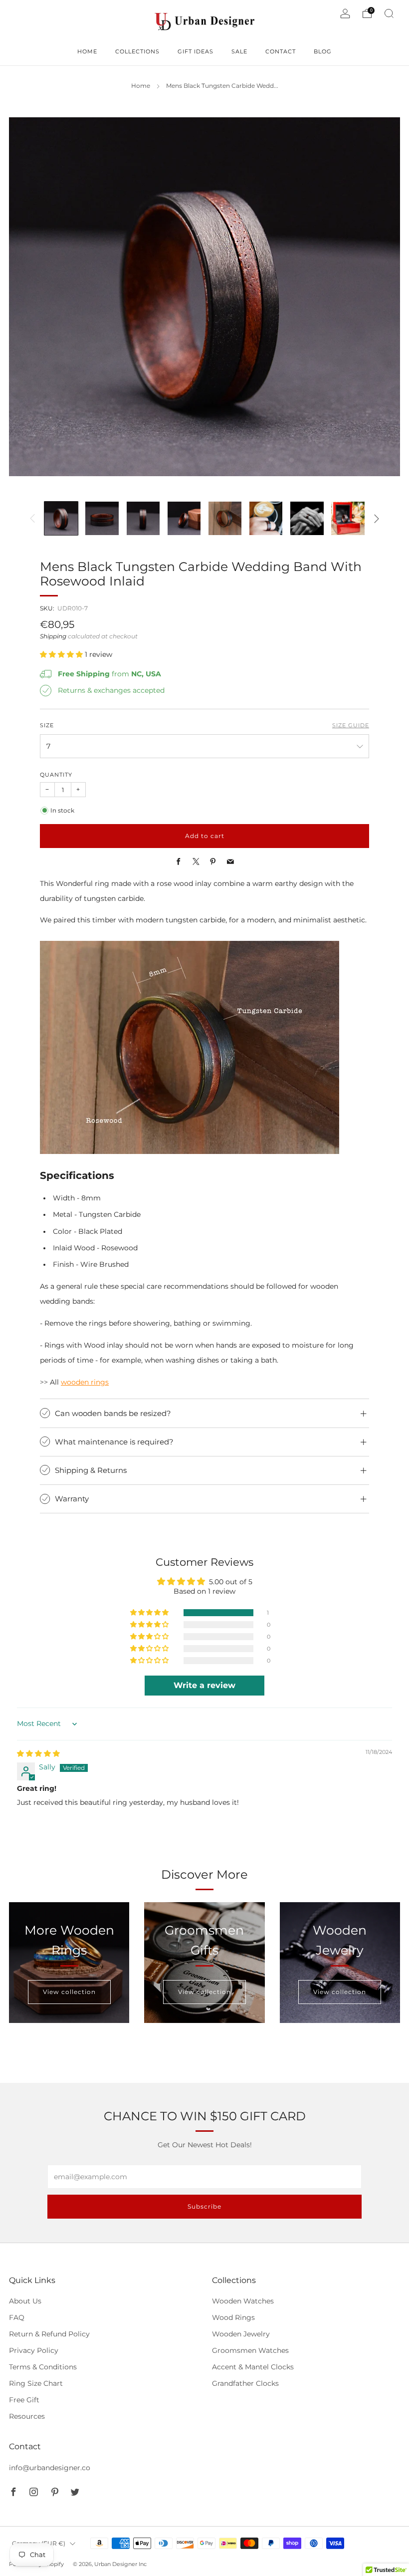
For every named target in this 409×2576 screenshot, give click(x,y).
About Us (25, 2301)
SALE (239, 51)
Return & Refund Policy (49, 2334)
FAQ (17, 2317)
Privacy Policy (34, 2350)
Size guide (351, 725)
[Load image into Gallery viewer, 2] (102, 518)
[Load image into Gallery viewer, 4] (184, 518)
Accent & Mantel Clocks (253, 2367)
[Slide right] (377, 519)
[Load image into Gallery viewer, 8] (348, 518)
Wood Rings (233, 2317)
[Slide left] (33, 519)
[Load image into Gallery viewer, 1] (61, 518)
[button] (62, 654)
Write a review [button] (204, 1685)
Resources (27, 2416)
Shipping (53, 636)
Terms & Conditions (43, 2367)
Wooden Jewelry (241, 2334)
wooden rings (85, 1382)
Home (141, 86)
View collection (69, 1992)
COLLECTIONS (137, 51)
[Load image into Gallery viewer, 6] (266, 518)
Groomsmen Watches (250, 2350)
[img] (38, 1753)
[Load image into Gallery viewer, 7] (307, 518)
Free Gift (24, 2400)
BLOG (323, 51)
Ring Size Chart (36, 2383)
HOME (87, 51)
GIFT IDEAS (196, 51)
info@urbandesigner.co (50, 2468)
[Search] (389, 13)
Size (47, 725)
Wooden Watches (243, 2301)
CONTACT (281, 51)
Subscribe (204, 2206)
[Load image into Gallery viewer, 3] (143, 518)
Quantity (56, 775)
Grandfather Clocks (245, 2383)
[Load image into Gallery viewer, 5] (225, 518)
